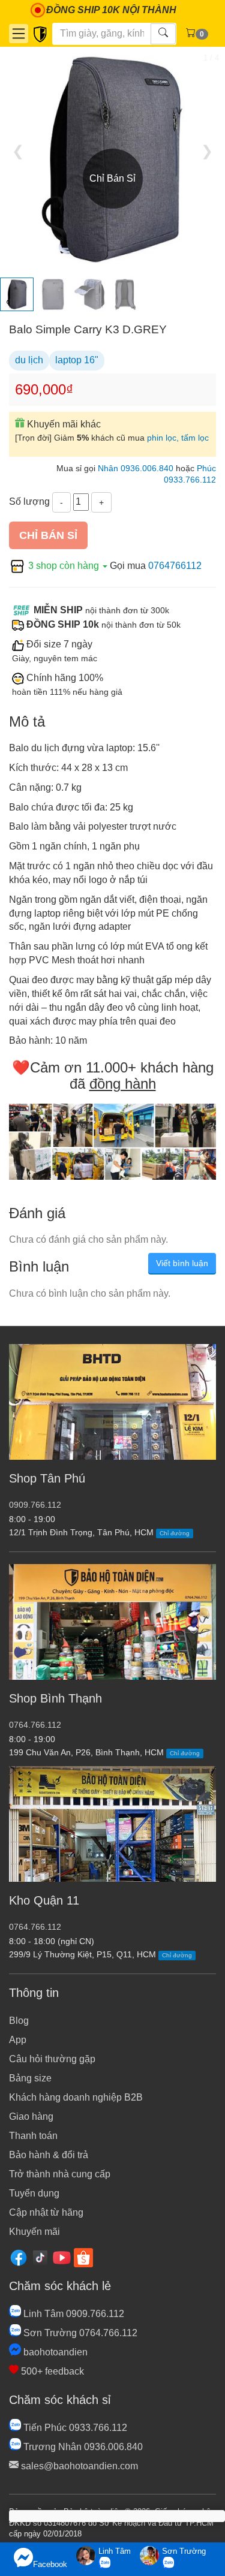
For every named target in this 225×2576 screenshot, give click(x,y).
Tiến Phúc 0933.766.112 (74, 2428)
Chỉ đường (175, 1533)
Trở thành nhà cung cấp (60, 2174)
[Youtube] (62, 2257)
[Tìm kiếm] (163, 34)
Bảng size (30, 2078)
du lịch (29, 360)
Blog (19, 2021)
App (18, 2040)
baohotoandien (54, 2352)
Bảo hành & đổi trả (49, 2155)
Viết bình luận (182, 1263)
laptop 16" (77, 360)
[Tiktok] (40, 2257)
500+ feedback (51, 2371)
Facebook (50, 2564)
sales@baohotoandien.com (78, 2466)
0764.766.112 (35, 1725)
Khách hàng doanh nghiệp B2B (76, 2097)
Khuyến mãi (34, 2232)
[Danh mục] (19, 34)
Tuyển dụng (34, 2193)
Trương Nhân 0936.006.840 (82, 2447)
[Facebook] (19, 2257)
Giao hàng (31, 2116)
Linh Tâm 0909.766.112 (73, 2314)
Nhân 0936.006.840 (136, 468)
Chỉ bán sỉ (48, 535)
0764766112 (175, 566)
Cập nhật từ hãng (46, 2212)
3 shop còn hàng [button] (64, 566)
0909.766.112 (35, 1505)
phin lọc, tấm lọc (178, 438)
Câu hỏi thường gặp (52, 2059)
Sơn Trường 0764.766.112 (79, 2333)
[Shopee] (83, 2257)
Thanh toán (33, 2136)
